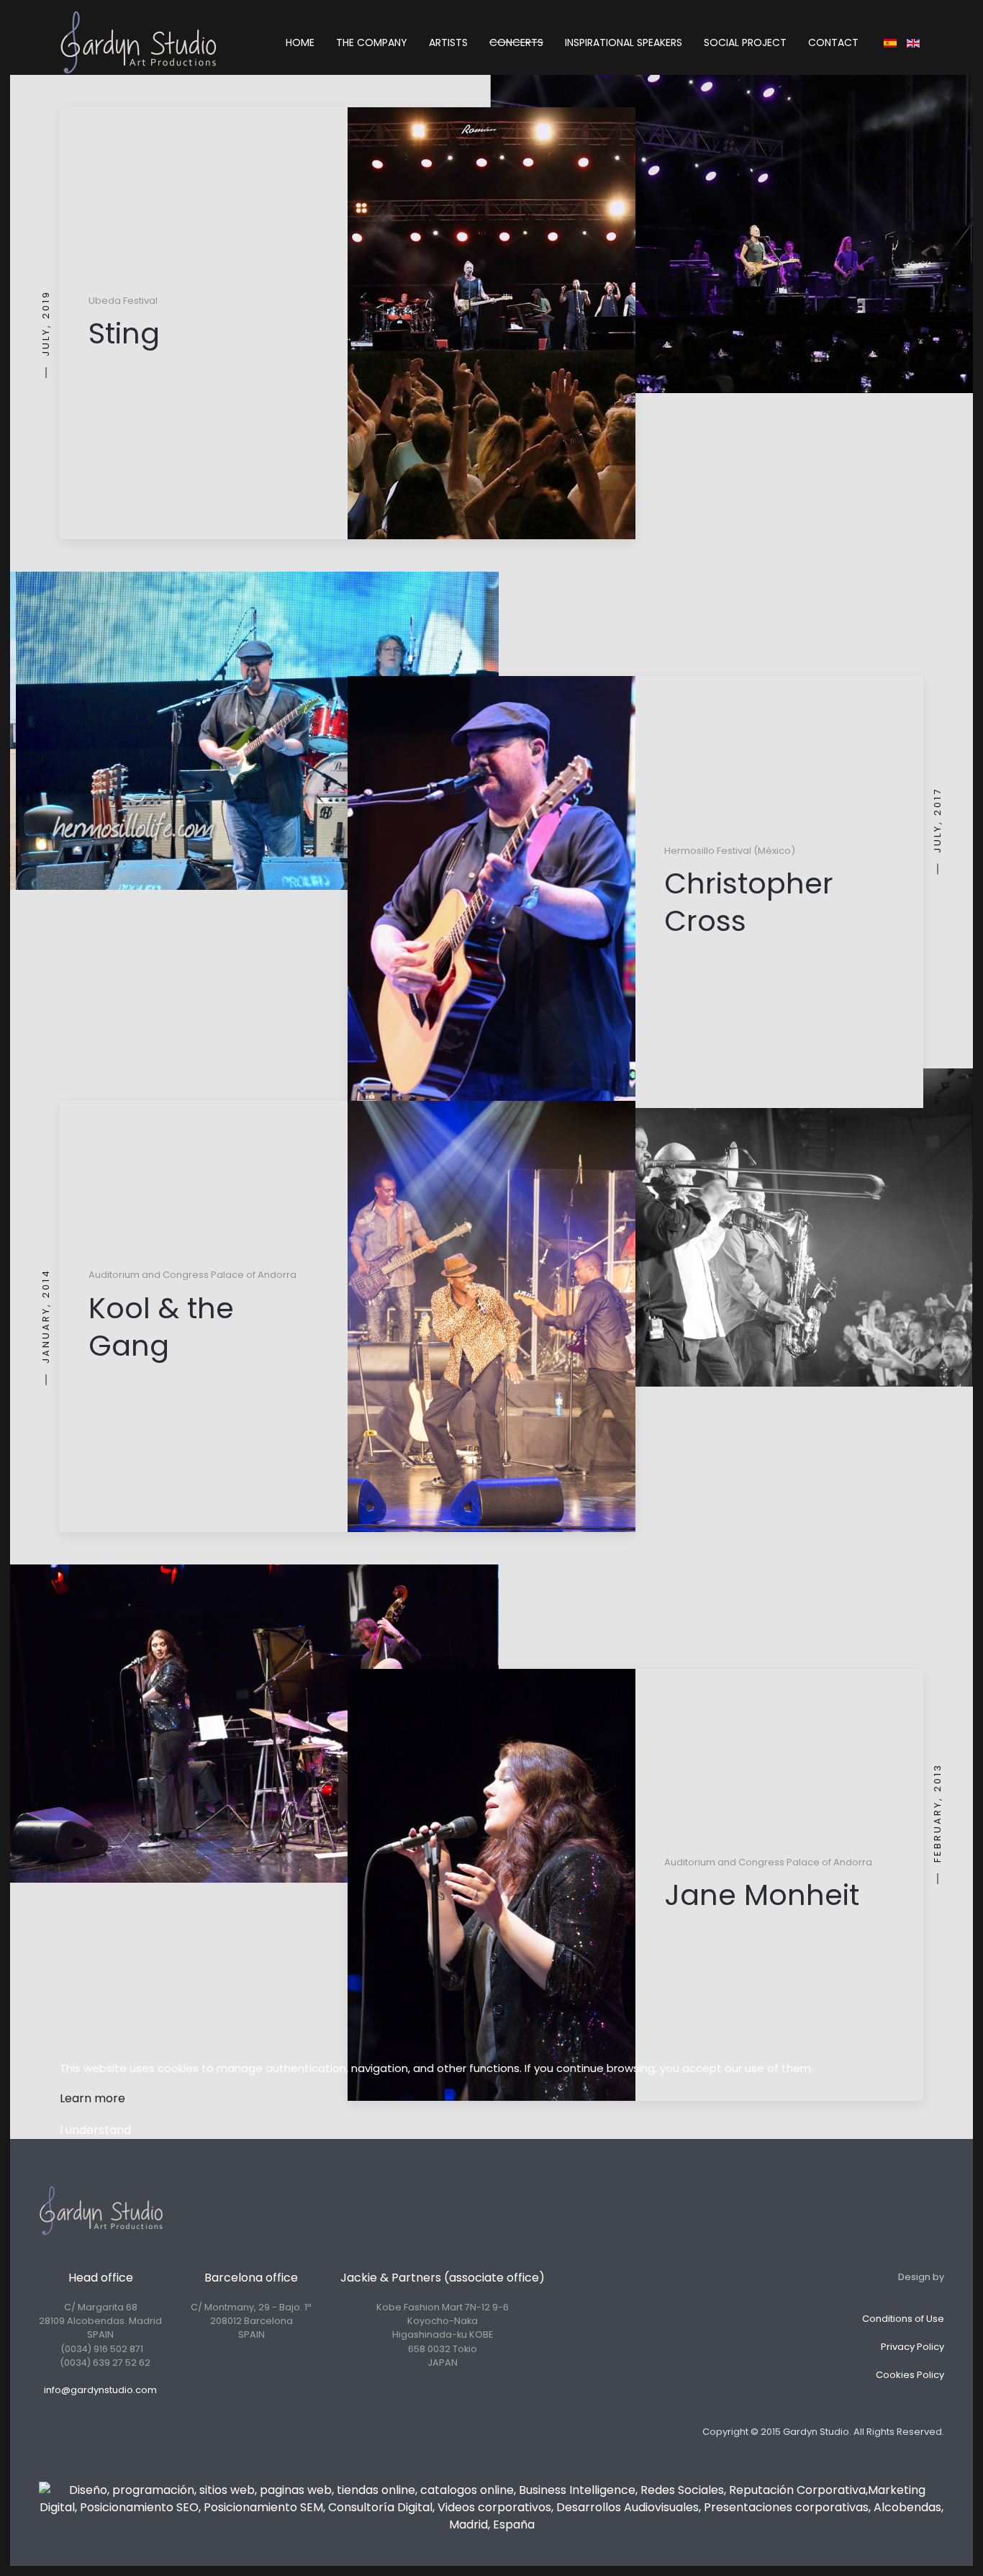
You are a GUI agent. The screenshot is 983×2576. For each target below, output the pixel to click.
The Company (372, 42)
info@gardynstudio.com (100, 2390)
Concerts (516, 42)
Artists (448, 42)
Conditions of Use (903, 2319)
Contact (833, 42)
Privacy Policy (912, 2347)
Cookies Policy (910, 2375)
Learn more (92, 2098)
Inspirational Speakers (624, 42)
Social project (745, 42)
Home (300, 42)
